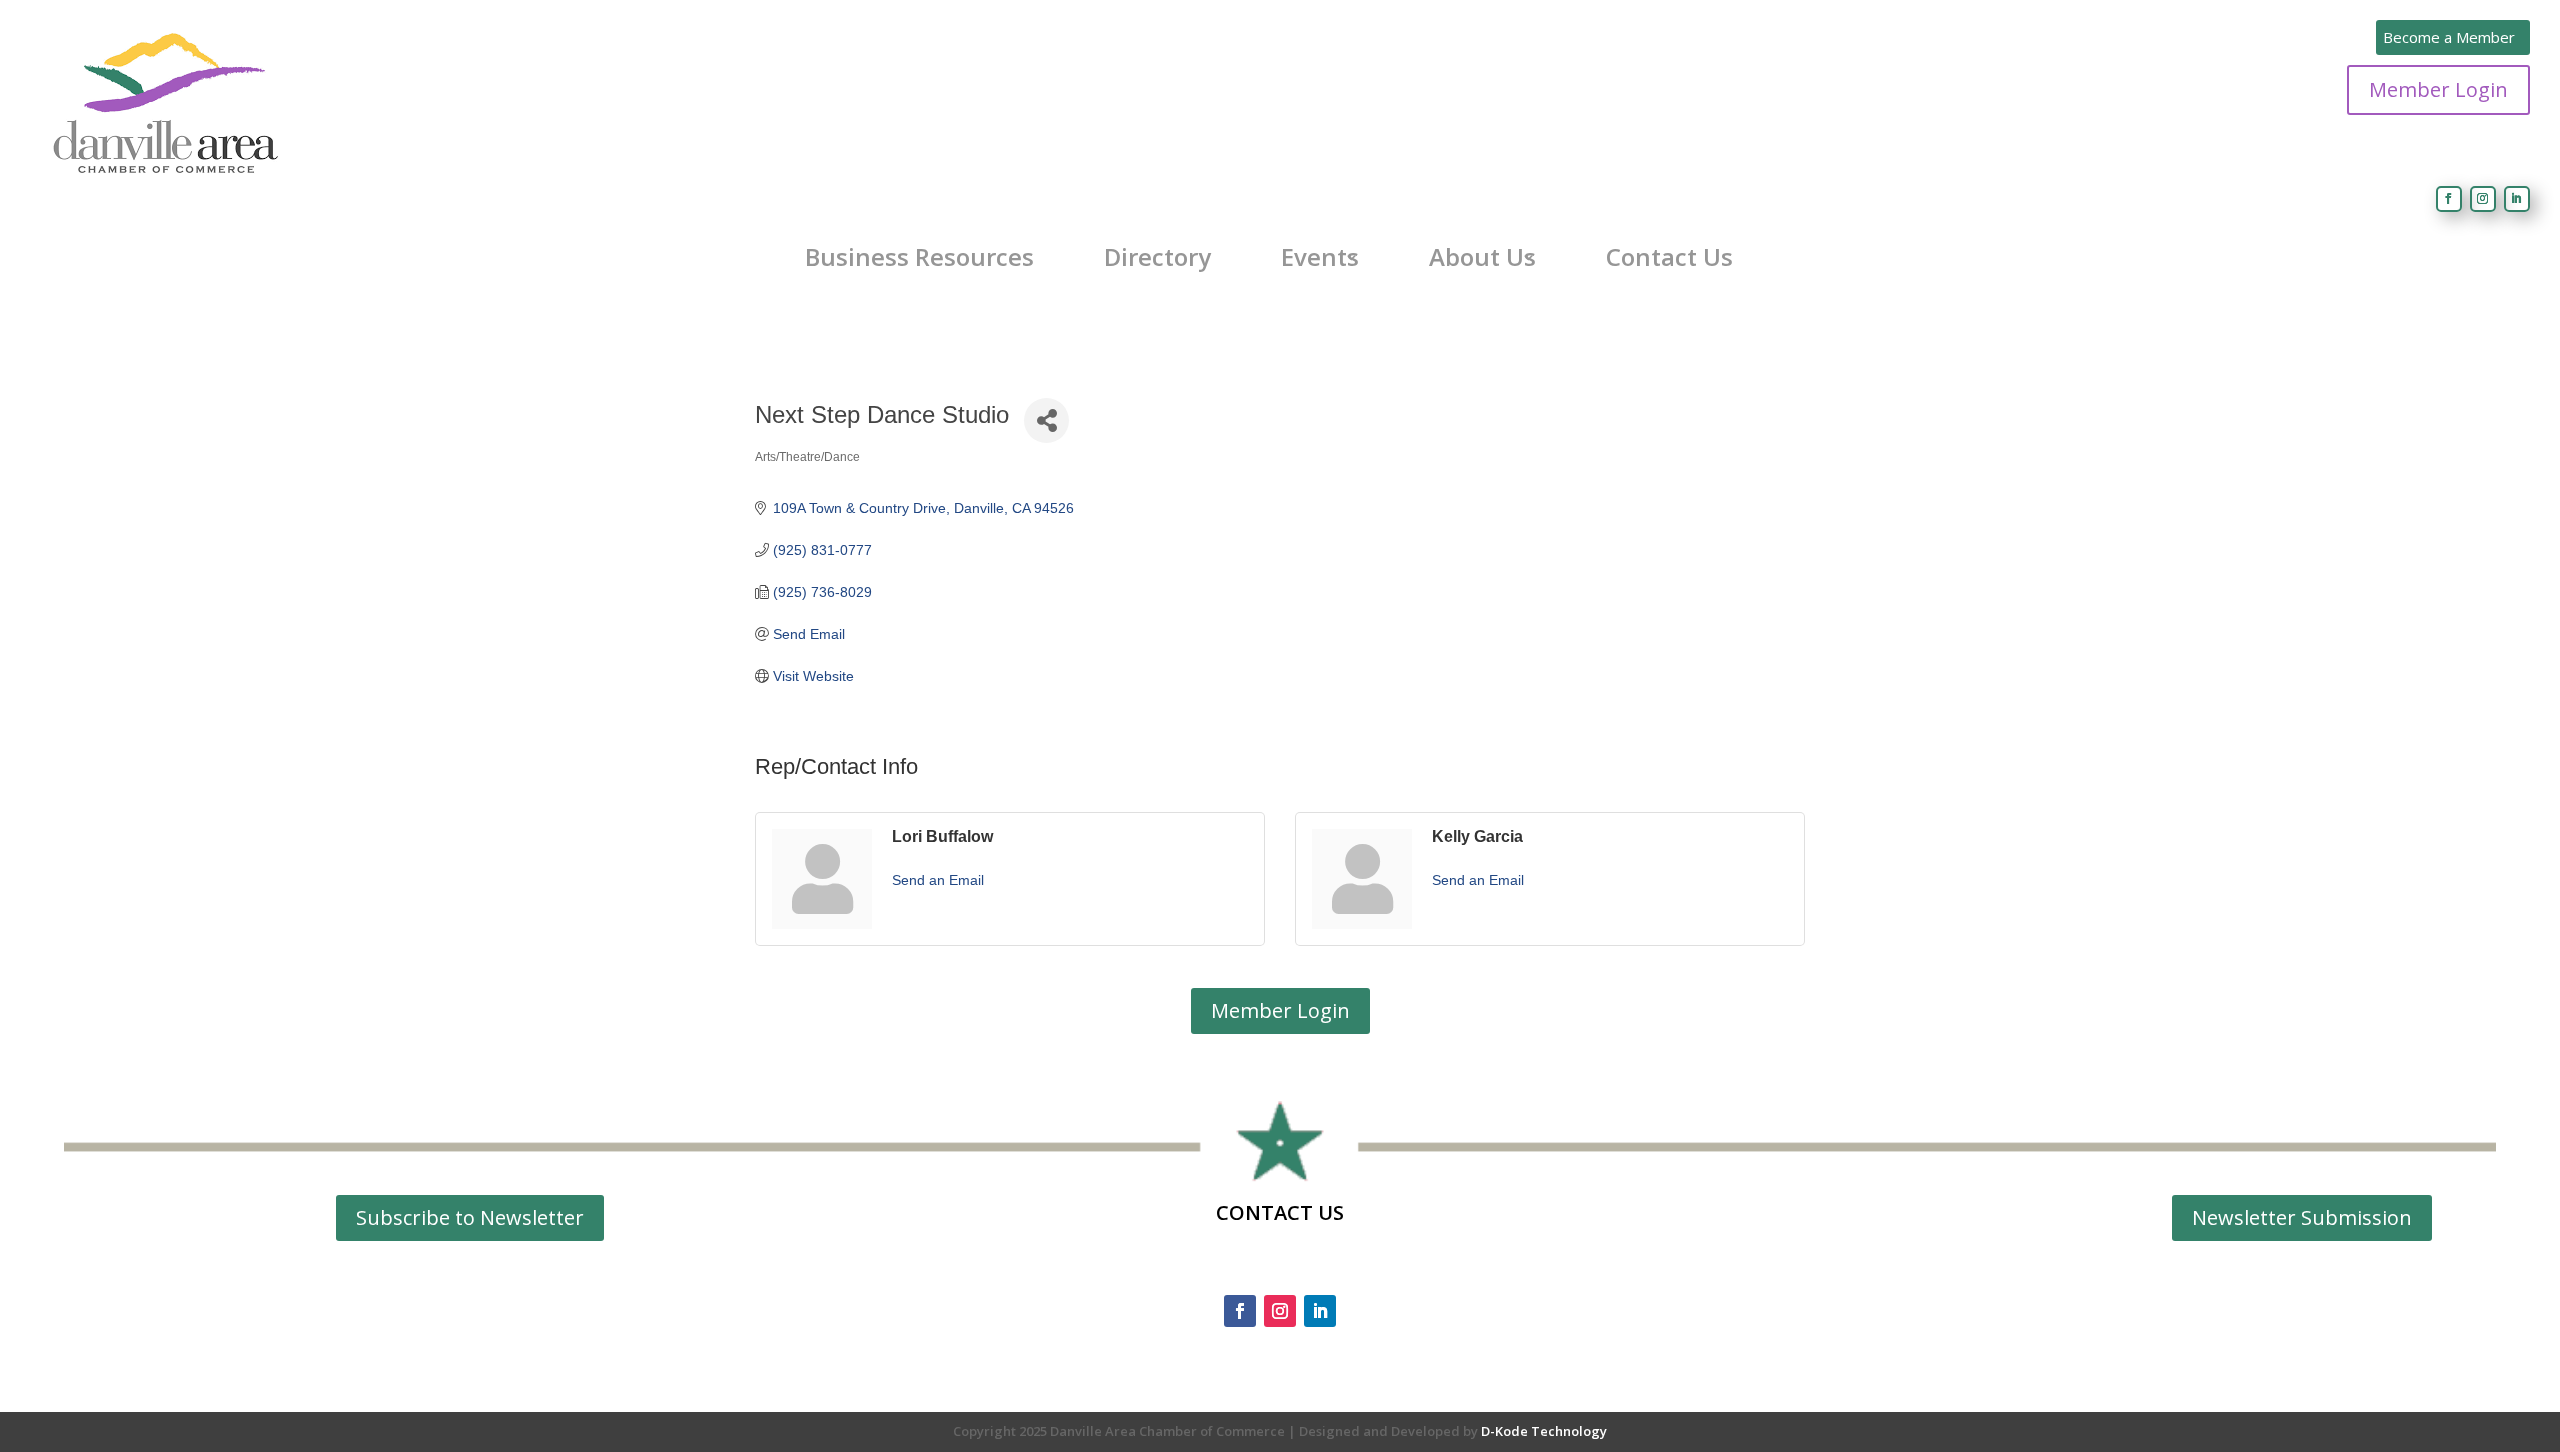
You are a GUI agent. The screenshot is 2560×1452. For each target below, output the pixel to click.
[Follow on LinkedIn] (2517, 199)
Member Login (2438, 89)
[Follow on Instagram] (2483, 199)
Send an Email (938, 880)
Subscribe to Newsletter (470, 1217)
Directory (1157, 257)
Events (1320, 257)
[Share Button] (1046, 420)
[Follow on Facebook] (2449, 199)
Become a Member (2449, 37)
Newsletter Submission (2302, 1217)
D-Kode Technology (1544, 1431)
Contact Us (1669, 257)
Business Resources (919, 257)
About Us (1482, 257)
